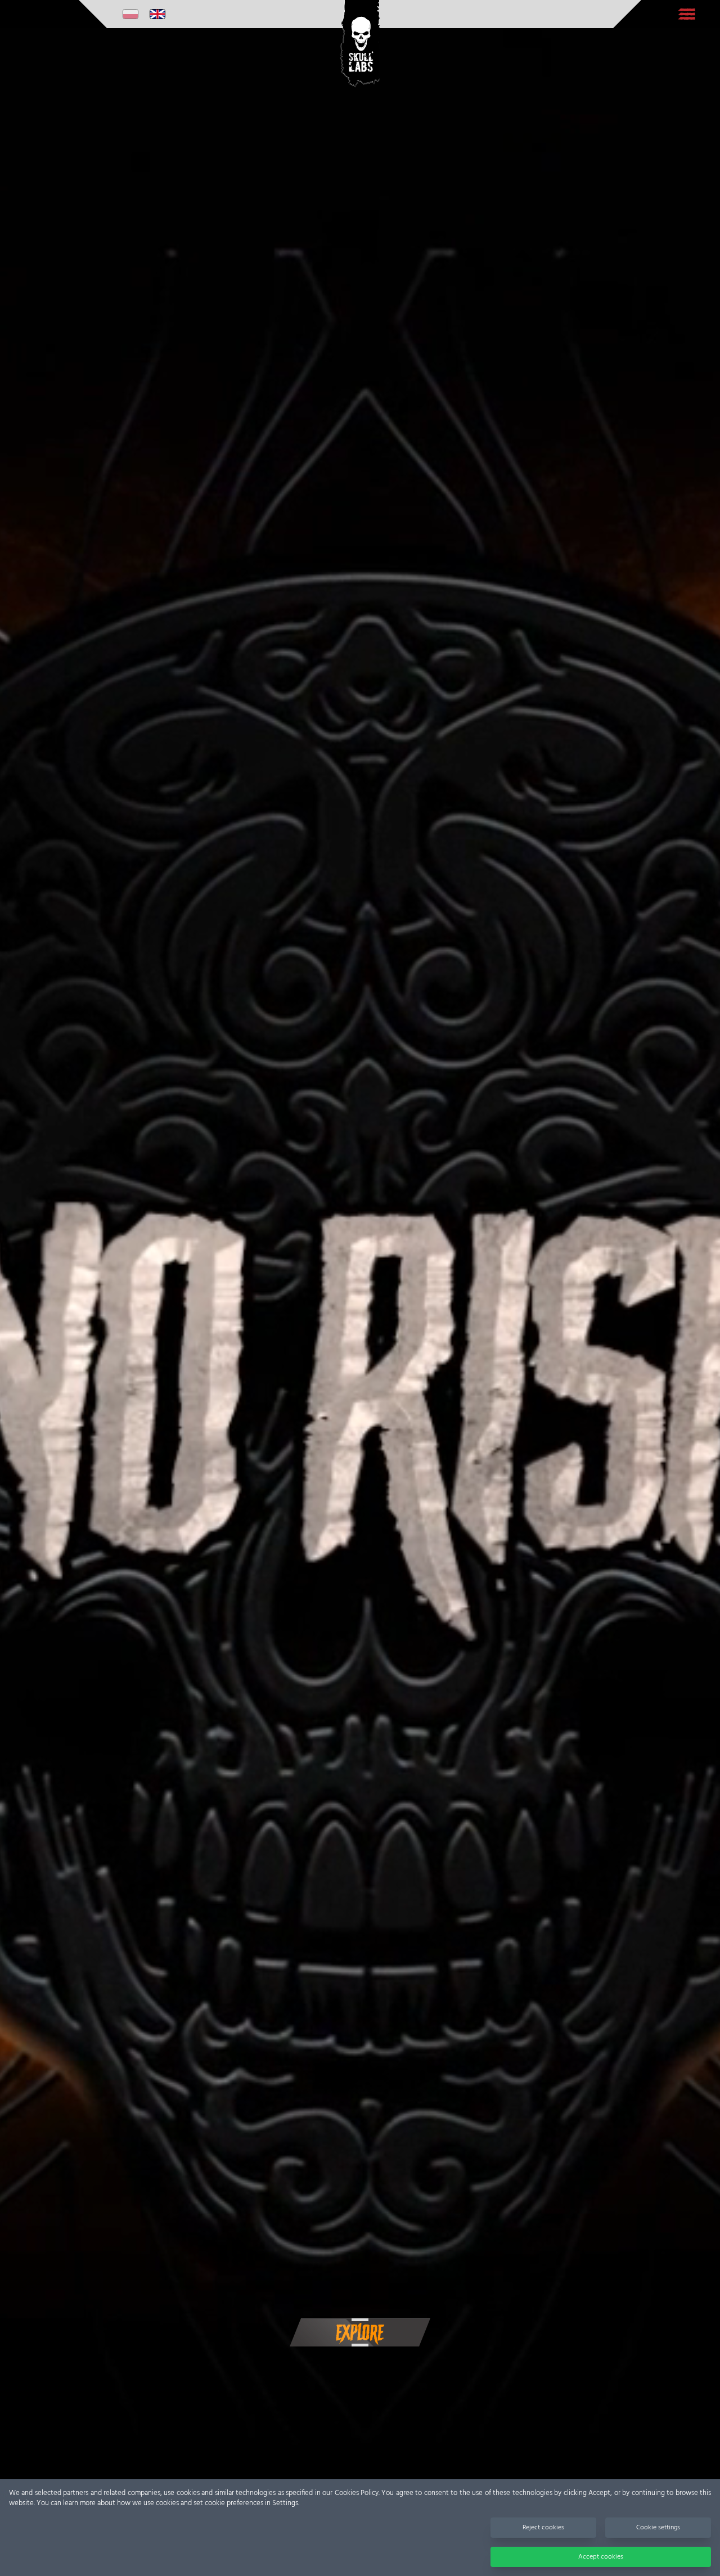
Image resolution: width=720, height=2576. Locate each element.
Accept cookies (601, 2557)
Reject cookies (543, 2528)
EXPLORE (360, 2333)
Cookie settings (658, 2528)
